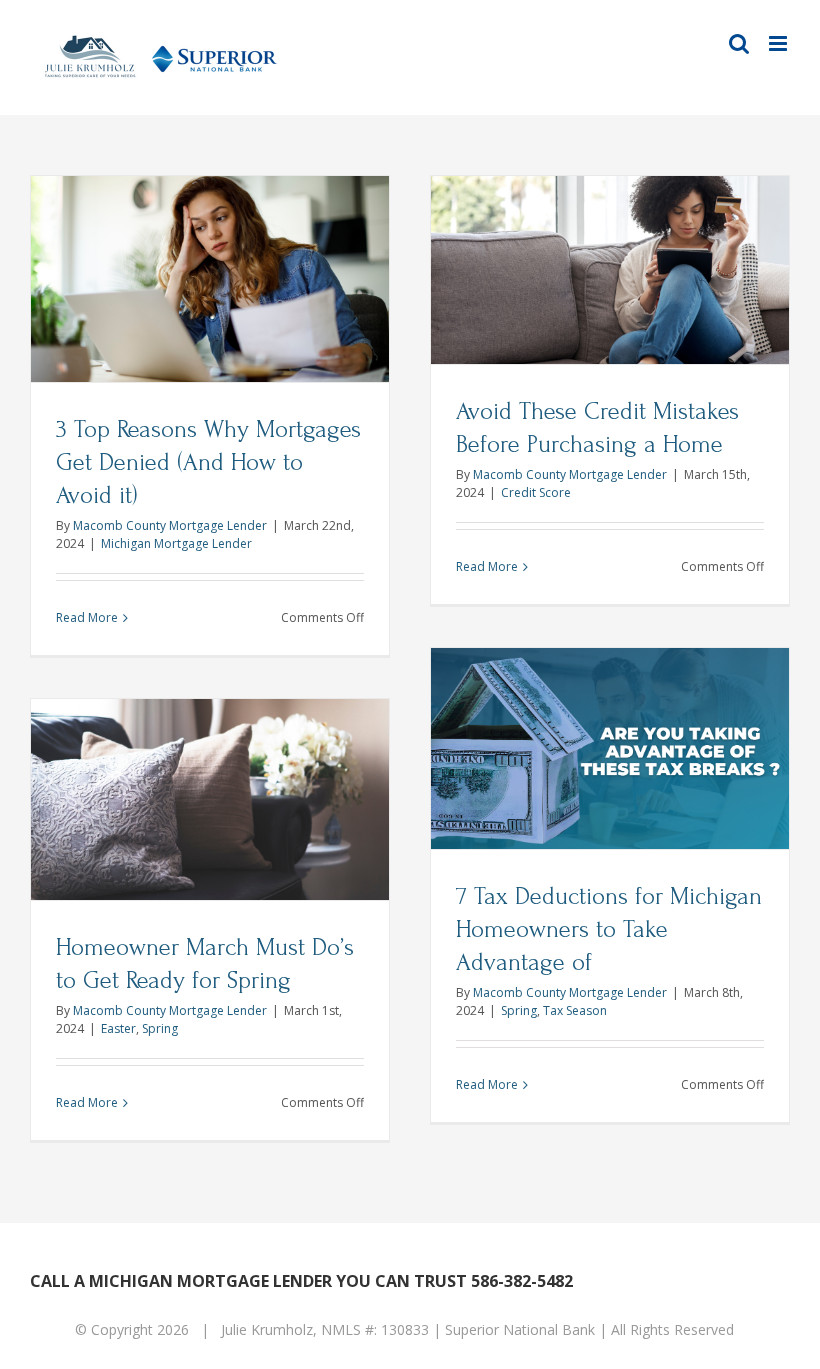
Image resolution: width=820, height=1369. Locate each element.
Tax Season (575, 1010)
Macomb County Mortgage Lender (170, 525)
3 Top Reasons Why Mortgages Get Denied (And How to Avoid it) (208, 462)
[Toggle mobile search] (739, 43)
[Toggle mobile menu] (779, 43)
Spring (519, 1010)
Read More (87, 617)
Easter (118, 1028)
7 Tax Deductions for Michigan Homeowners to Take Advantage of (609, 929)
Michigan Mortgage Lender (176, 543)
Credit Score (536, 492)
